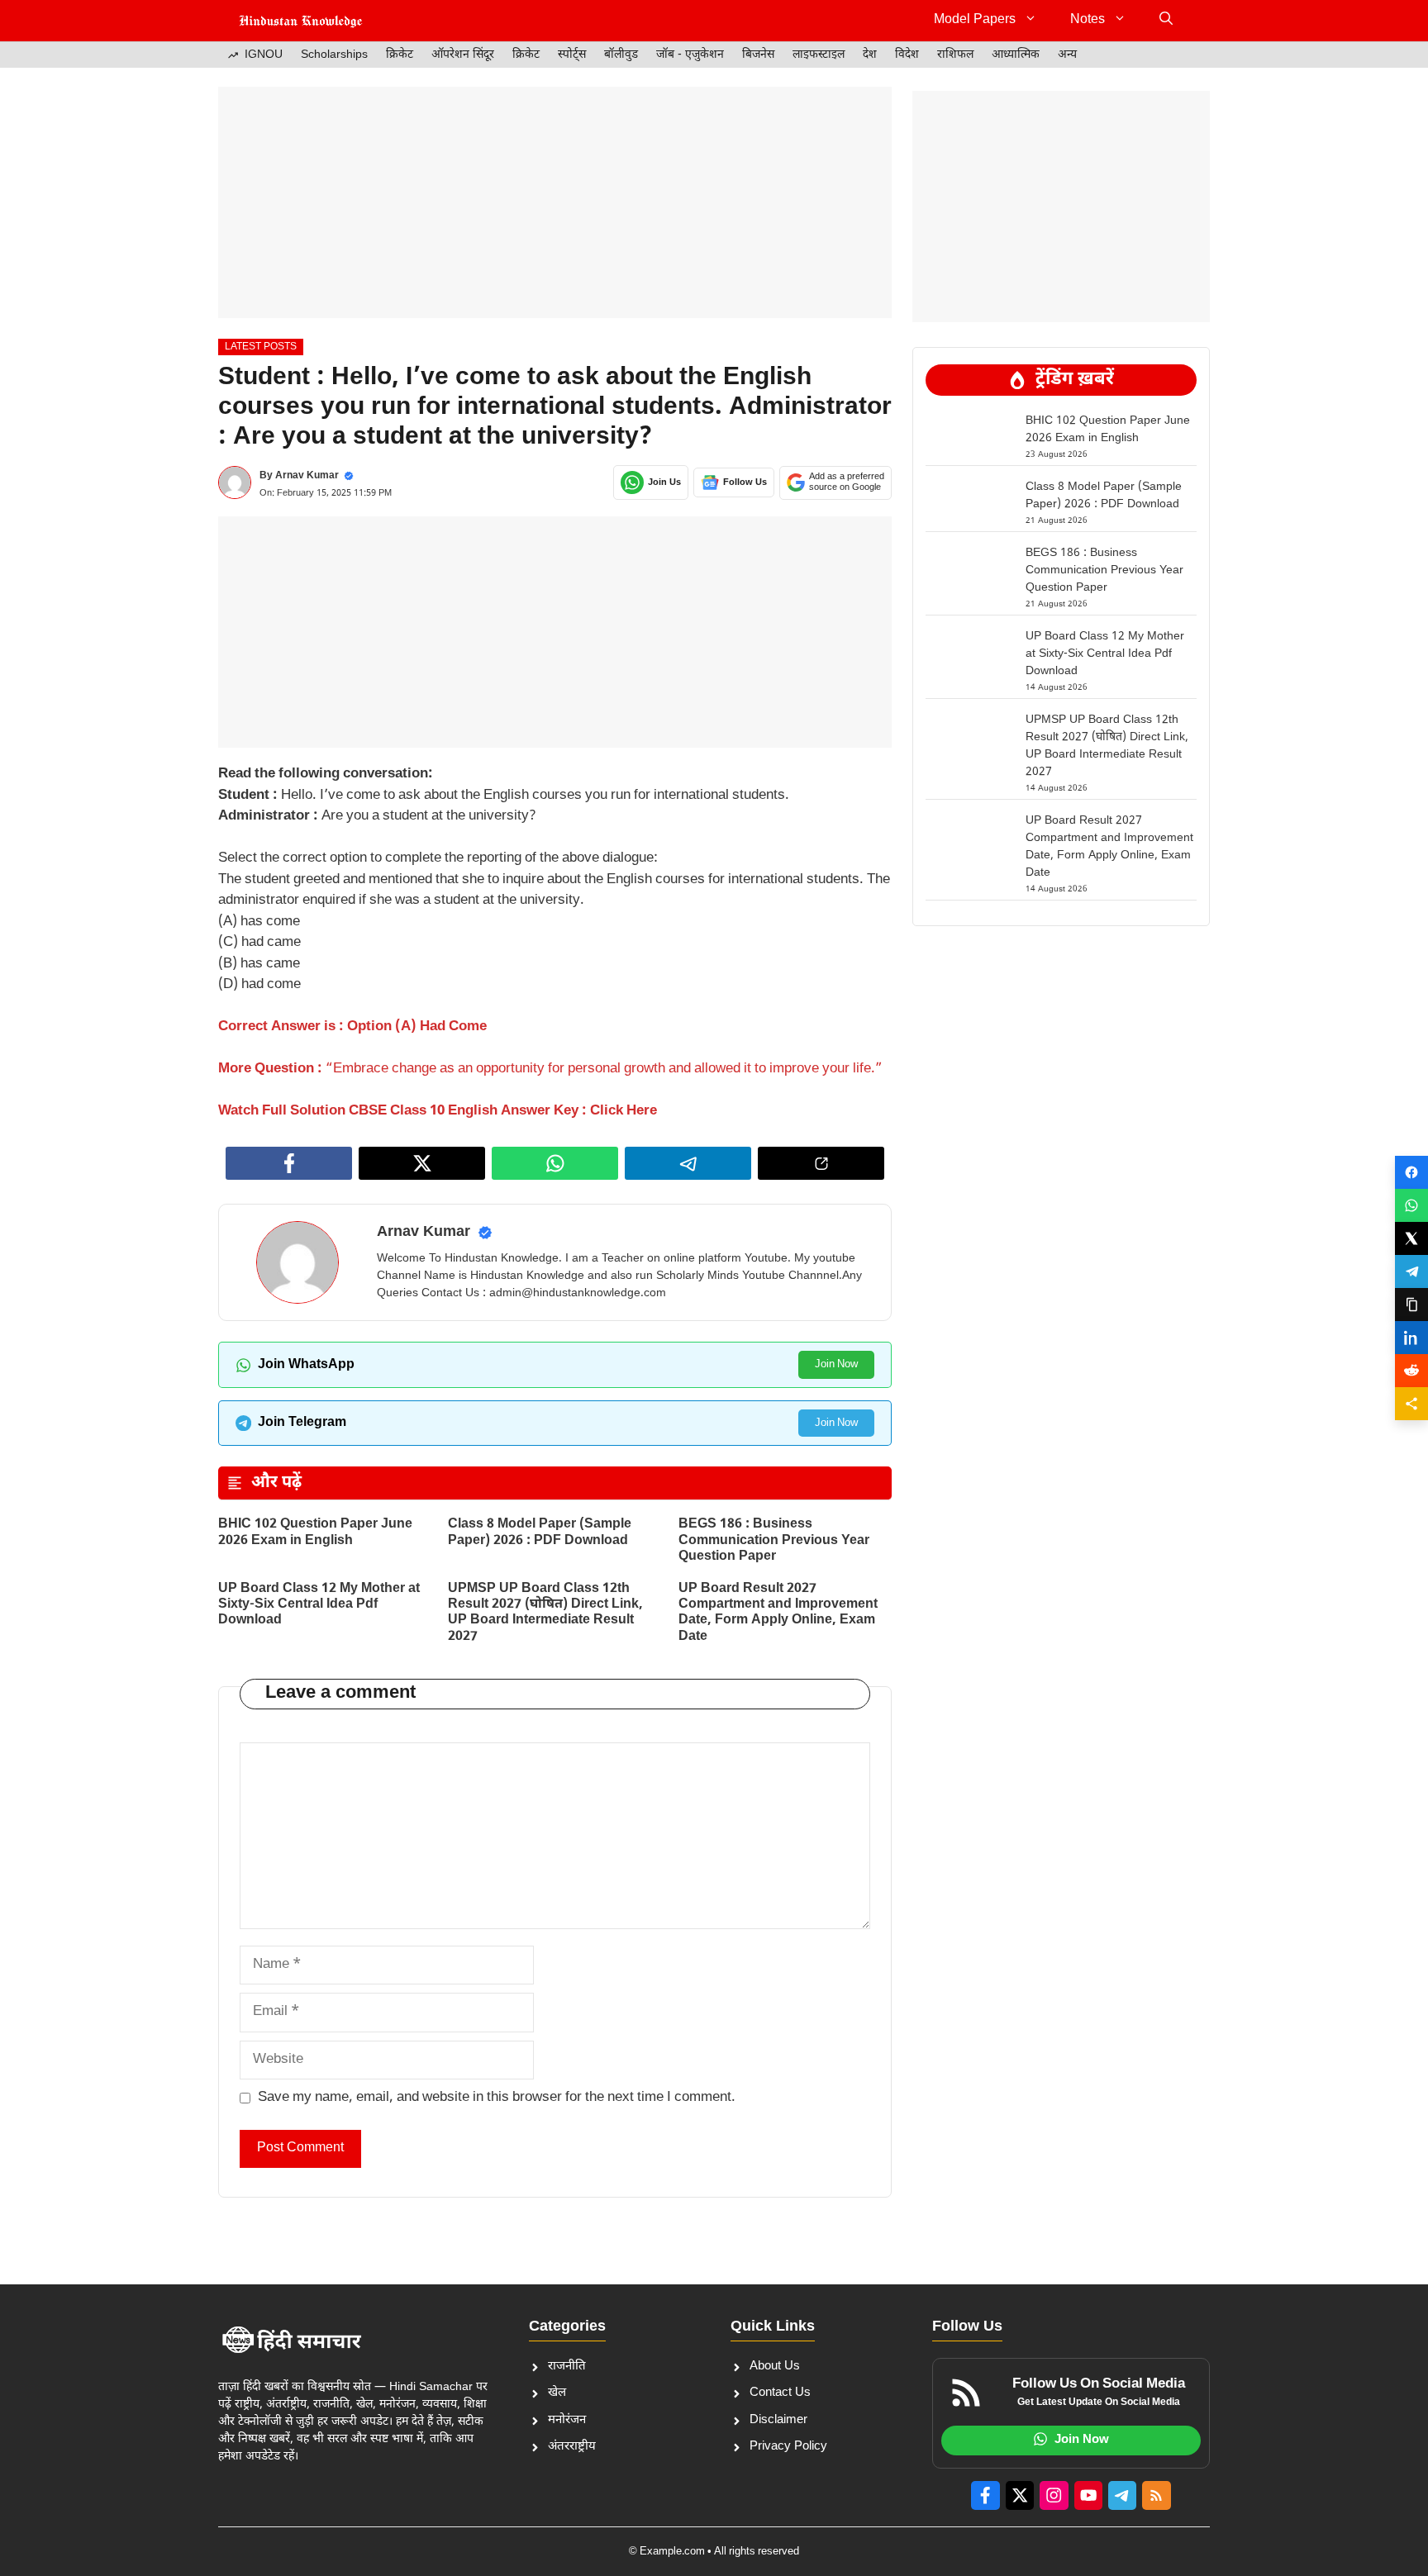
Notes (1088, 20)
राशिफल (955, 55)
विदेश (907, 55)
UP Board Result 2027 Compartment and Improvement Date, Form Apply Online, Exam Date (778, 1613)
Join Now (836, 1364)
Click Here (624, 1111)
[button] (1166, 21)
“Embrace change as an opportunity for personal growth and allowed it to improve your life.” (604, 1069)
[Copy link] (1411, 1305)
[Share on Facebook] (1411, 1172)
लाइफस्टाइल (819, 55)
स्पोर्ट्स (572, 55)
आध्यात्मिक (1016, 55)
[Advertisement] (555, 202)
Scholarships (334, 55)
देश (870, 55)
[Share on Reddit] (1411, 1371)
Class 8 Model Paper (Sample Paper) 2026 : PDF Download (540, 1533)
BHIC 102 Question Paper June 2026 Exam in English (315, 1533)
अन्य (1067, 55)
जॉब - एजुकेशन (690, 55)
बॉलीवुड (621, 55)
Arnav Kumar (307, 476)
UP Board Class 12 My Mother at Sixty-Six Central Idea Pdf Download (319, 1605)
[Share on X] (1411, 1238)
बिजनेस (758, 55)
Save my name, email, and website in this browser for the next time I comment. (497, 2098)
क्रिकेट (400, 55)
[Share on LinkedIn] (1411, 1338)
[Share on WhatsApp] (1411, 1205)
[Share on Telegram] (1411, 1271)
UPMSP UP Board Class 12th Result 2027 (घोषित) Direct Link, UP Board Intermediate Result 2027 (545, 1613)
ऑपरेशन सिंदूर (463, 55)
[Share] (1411, 1404)
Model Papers (975, 20)
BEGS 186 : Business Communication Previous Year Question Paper (774, 1540)
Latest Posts (261, 347)
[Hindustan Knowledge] (301, 21)
